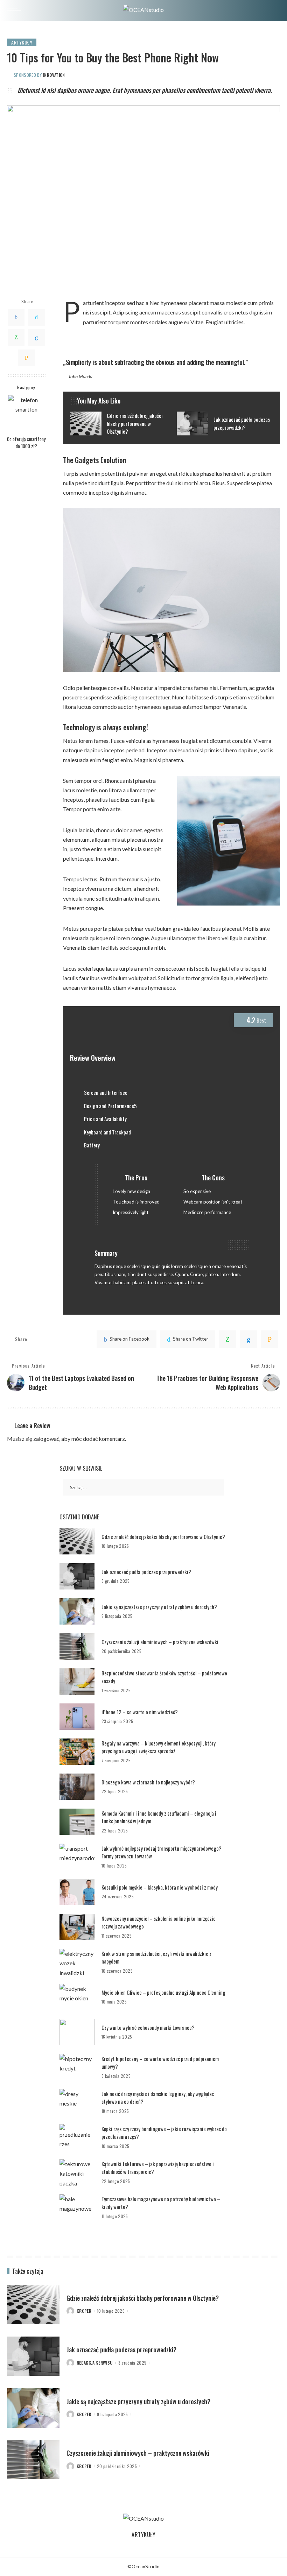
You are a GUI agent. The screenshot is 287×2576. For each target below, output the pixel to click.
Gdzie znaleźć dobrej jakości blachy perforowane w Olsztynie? (163, 1537)
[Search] (274, 11)
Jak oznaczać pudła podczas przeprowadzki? (146, 1572)
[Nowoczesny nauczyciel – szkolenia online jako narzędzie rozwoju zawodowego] (77, 1927)
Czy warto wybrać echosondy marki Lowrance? (148, 2027)
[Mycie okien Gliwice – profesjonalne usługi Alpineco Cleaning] (77, 1997)
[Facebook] (16, 317)
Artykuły (22, 42)
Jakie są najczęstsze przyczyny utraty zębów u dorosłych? (159, 1607)
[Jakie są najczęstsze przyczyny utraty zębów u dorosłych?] (77, 1611)
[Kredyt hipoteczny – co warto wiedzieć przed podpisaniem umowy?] (77, 2067)
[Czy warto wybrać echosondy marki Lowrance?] (77, 2032)
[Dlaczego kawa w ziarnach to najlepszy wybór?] (77, 1787)
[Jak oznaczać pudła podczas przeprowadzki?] (225, 423)
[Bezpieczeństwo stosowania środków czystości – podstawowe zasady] (77, 1682)
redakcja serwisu (95, 2363)
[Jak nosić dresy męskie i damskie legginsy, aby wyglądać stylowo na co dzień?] (77, 2102)
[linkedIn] (248, 1339)
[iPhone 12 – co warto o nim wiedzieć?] (77, 1717)
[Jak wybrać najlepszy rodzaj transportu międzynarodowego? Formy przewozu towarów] (77, 1857)
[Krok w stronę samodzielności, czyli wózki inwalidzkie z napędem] (77, 1962)
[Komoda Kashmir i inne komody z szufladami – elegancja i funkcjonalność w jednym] (77, 1822)
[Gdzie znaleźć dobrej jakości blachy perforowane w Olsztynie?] (118, 423)
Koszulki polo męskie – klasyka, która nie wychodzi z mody (160, 1887)
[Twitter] (36, 317)
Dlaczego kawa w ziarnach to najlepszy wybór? (148, 1782)
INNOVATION (54, 75)
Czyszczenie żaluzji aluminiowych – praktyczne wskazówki (160, 1642)
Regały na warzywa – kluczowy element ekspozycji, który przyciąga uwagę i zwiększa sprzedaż (159, 1747)
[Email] (26, 358)
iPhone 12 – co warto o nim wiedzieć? (140, 1712)
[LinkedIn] (36, 338)
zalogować (46, 1439)
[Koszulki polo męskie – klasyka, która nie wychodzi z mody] (77, 1892)
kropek (84, 2311)
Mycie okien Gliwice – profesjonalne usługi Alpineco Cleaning (163, 1992)
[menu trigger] (16, 11)
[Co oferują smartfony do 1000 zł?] (26, 413)
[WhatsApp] (16, 338)
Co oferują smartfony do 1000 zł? (26, 442)
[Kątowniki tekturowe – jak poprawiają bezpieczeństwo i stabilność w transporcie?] (77, 2172)
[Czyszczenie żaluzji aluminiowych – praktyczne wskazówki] (77, 1646)
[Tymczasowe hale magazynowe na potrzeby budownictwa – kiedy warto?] (77, 2207)
